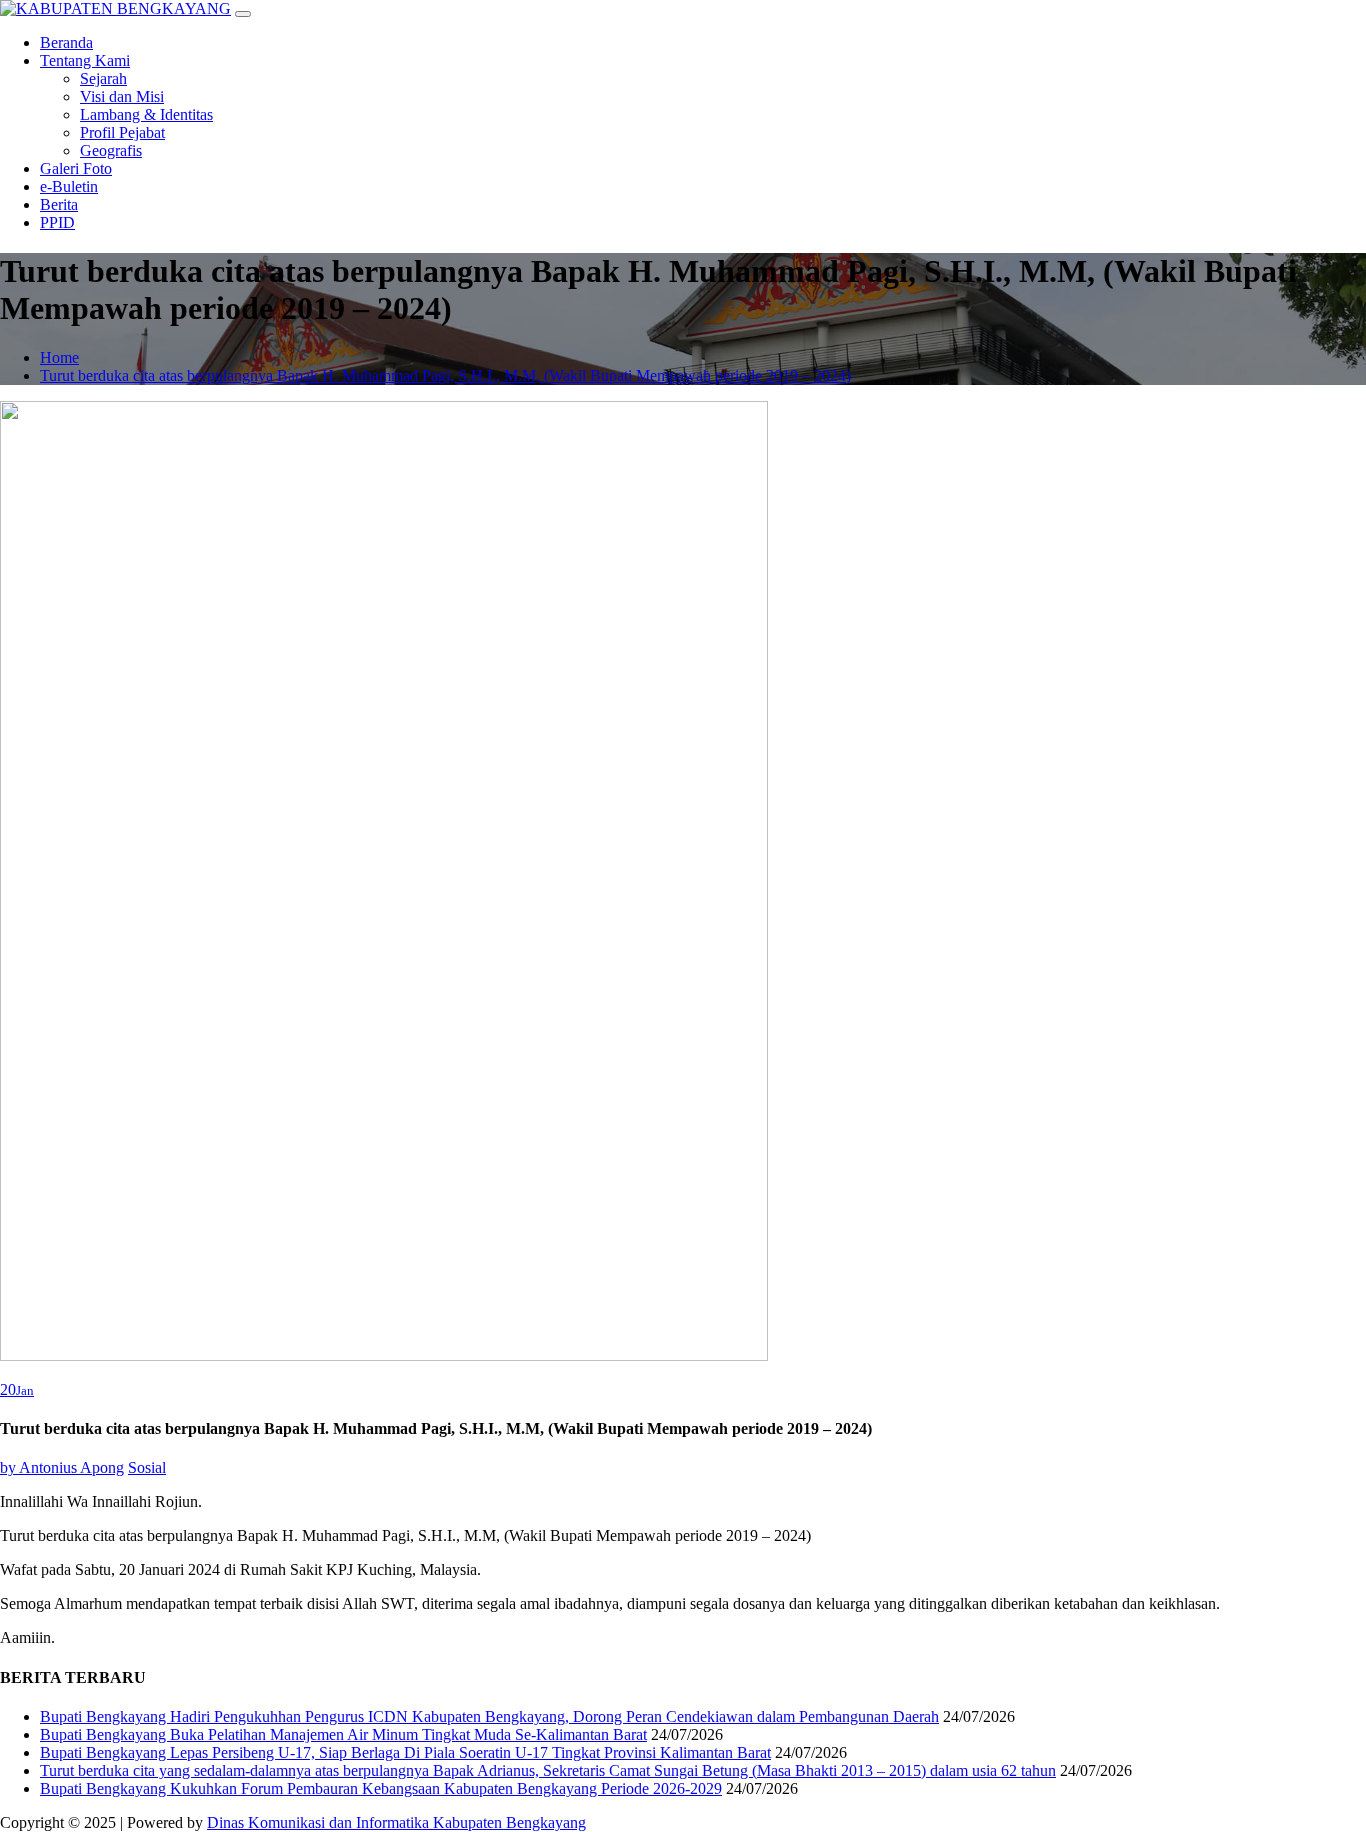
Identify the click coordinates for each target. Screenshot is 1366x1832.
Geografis (111, 150)
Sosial (147, 1467)
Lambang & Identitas (146, 114)
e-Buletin (69, 186)
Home (59, 357)
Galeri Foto (76, 168)
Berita (59, 204)
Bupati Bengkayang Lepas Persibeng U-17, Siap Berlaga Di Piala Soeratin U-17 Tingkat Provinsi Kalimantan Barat (405, 1752)
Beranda (66, 42)
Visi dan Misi (122, 96)
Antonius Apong (62, 1467)
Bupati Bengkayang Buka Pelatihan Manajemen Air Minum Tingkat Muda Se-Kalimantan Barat (343, 1734)
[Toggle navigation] (243, 14)
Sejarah (103, 78)
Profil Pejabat (122, 132)
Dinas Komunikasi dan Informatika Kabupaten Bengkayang (396, 1822)
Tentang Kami (85, 60)
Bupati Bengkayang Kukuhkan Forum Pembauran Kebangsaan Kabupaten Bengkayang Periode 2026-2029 (381, 1788)
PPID (57, 222)
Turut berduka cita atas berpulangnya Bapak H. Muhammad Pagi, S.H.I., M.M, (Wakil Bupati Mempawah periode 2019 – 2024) (445, 375)
